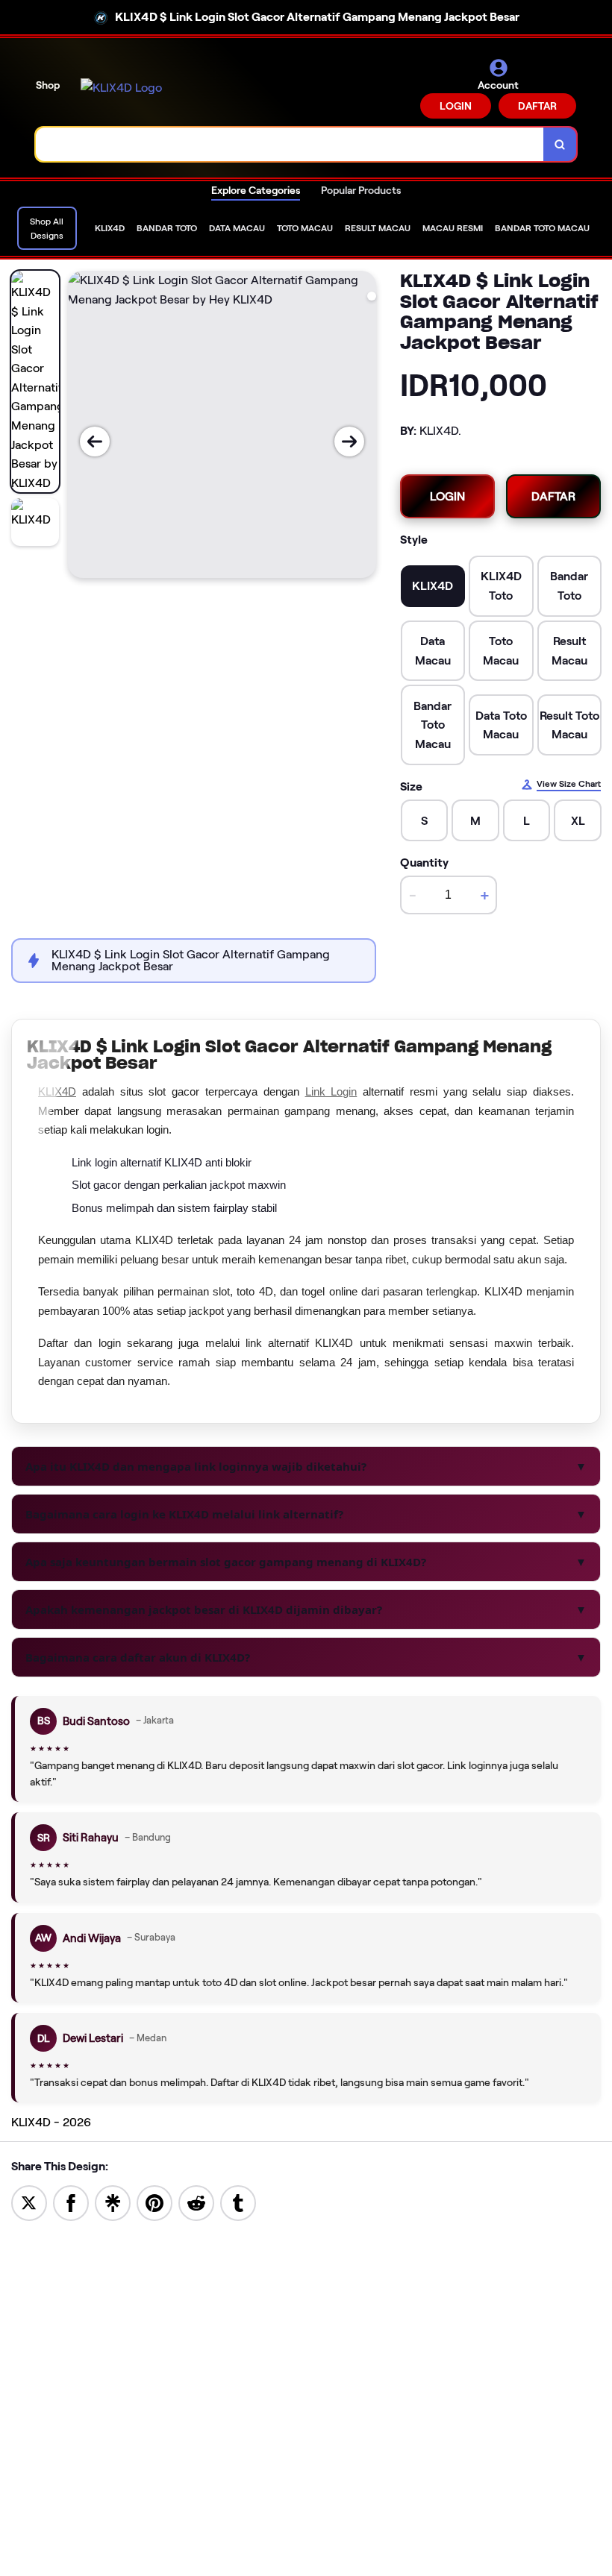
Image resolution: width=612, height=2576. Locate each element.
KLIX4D (57, 1091)
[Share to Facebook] (71, 2202)
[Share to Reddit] (196, 2202)
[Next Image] (349, 442)
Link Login (331, 1091)
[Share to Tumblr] (238, 2202)
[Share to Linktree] (113, 2202)
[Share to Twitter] (29, 2202)
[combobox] (290, 144)
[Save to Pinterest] (154, 2202)
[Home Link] (121, 88)
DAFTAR (537, 106)
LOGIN (456, 106)
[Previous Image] (95, 442)
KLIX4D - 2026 (51, 2122)
